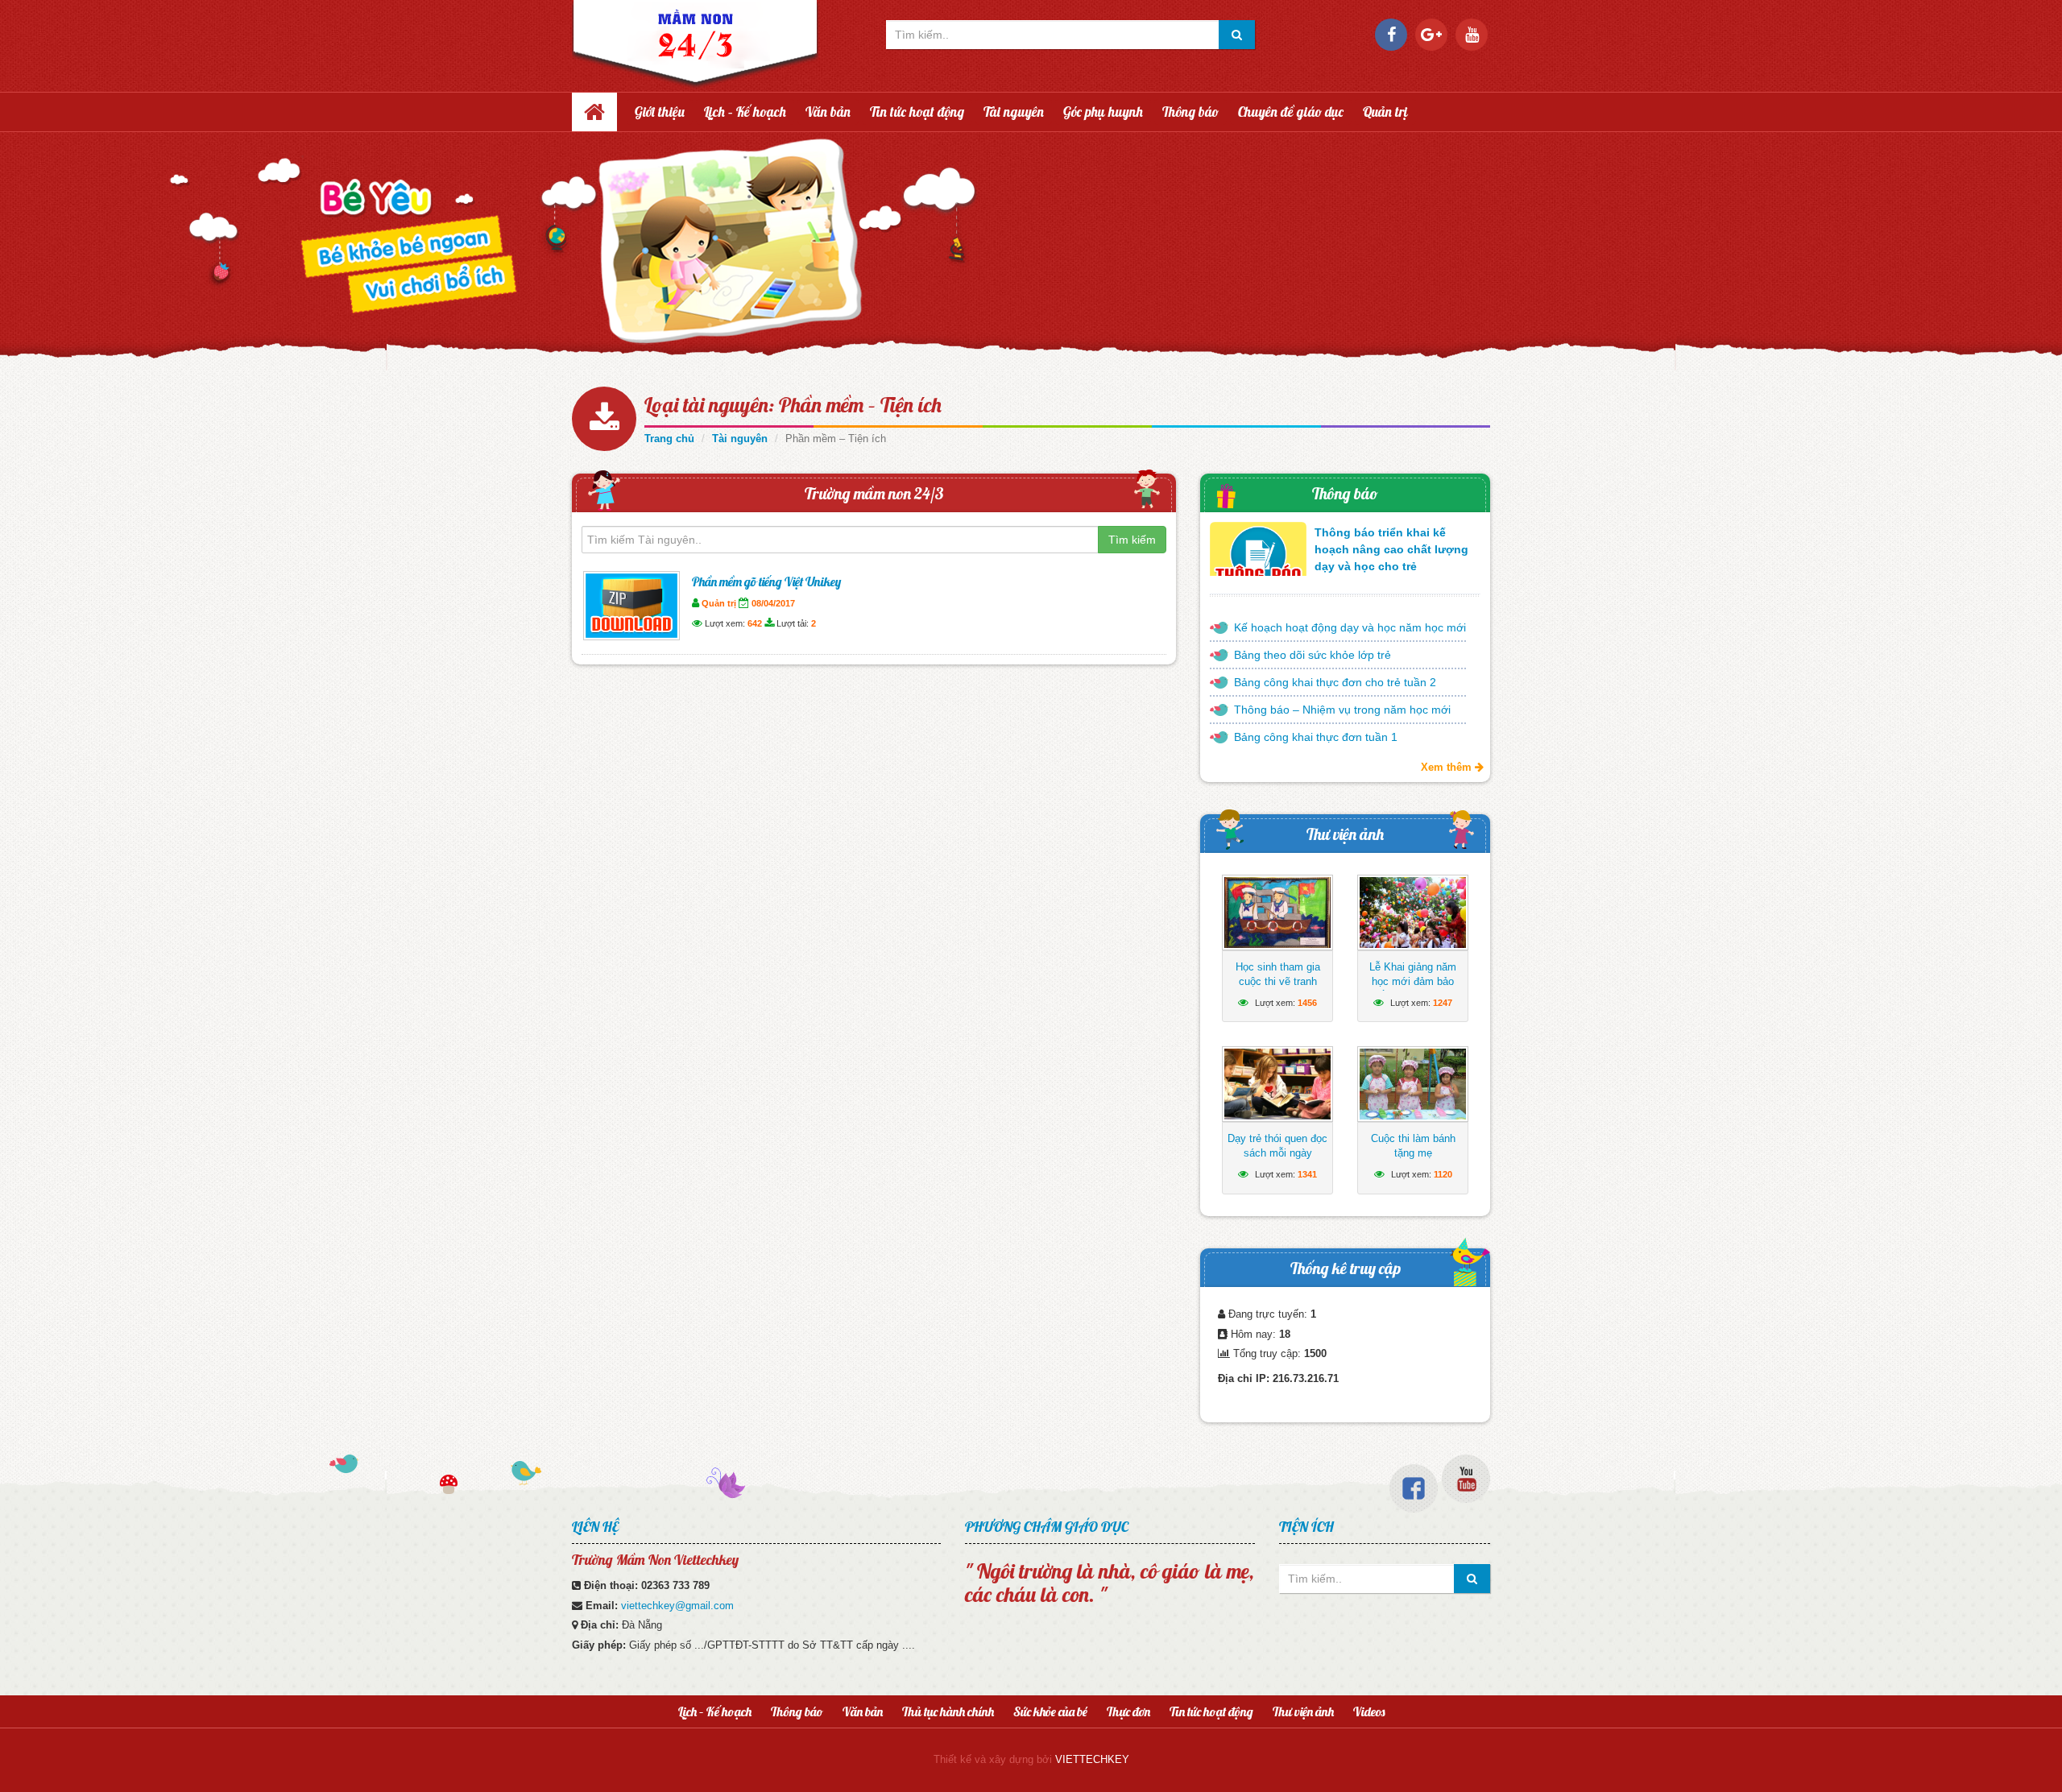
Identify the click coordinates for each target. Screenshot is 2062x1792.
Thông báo (1190, 112)
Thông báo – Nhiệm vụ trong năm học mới (1342, 710)
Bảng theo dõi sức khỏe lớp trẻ (1313, 655)
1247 (1443, 1003)
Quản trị (1385, 112)
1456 (1307, 1003)
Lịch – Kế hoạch (745, 112)
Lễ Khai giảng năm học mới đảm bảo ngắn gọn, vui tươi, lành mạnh (1413, 989)
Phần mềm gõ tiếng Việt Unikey (766, 581)
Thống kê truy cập (1346, 1268)
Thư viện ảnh (1345, 834)
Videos (1369, 1711)
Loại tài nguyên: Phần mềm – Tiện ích (793, 405)
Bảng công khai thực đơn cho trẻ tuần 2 (1335, 682)
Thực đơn (1128, 1711)
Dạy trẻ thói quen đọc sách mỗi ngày (1277, 1146)
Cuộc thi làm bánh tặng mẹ (1413, 1146)
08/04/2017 (773, 603)
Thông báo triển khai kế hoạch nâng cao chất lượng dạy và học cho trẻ (1391, 549)
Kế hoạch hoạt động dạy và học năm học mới (1350, 627)
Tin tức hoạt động (917, 112)
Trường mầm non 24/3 (874, 493)
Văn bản (828, 112)
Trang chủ (669, 439)
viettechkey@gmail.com (677, 1606)
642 (755, 623)
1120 (1443, 1174)
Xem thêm (1448, 767)
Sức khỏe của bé (1050, 1711)
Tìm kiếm (1132, 540)
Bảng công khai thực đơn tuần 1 (1316, 737)
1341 (1307, 1174)
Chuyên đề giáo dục (1291, 112)
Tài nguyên (1014, 112)
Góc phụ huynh (1103, 112)
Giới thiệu (660, 112)
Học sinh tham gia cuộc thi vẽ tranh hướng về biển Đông (1278, 981)
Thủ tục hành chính (948, 1711)
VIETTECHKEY (1092, 1759)
